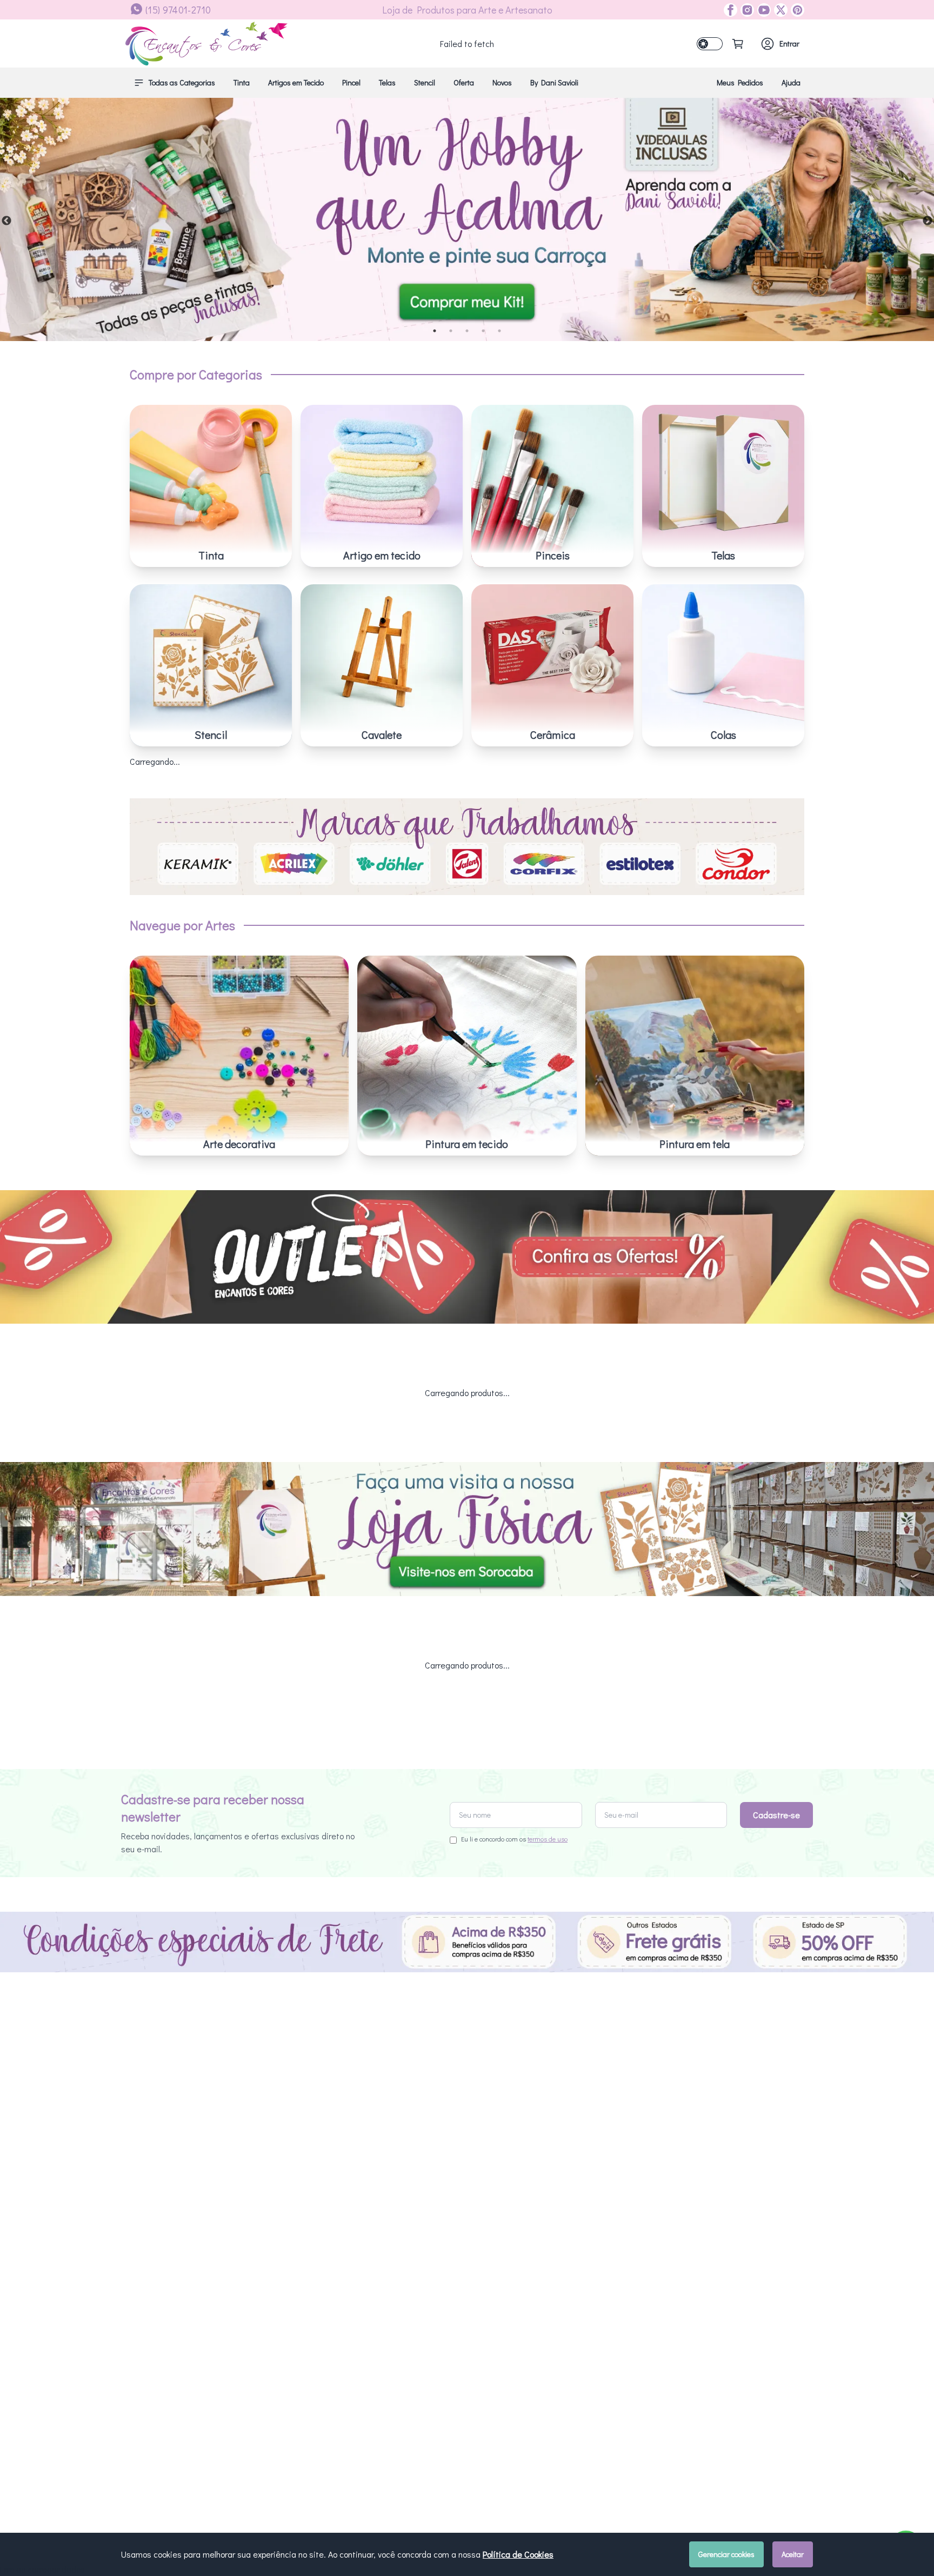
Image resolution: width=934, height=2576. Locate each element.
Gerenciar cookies (726, 2554)
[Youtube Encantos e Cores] (762, 10)
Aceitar (793, 2554)
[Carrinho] (738, 44)
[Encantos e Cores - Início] (206, 44)
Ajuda (791, 82)
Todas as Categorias (182, 82)
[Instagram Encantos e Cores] (746, 10)
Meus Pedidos (740, 82)
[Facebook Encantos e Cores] (730, 10)
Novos (502, 82)
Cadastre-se (776, 1815)
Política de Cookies (518, 2554)
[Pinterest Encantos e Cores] (796, 10)
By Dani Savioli (554, 82)
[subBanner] (467, 1257)
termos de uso (548, 1839)
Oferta (464, 82)
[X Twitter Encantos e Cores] (779, 10)
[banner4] (467, 219)
